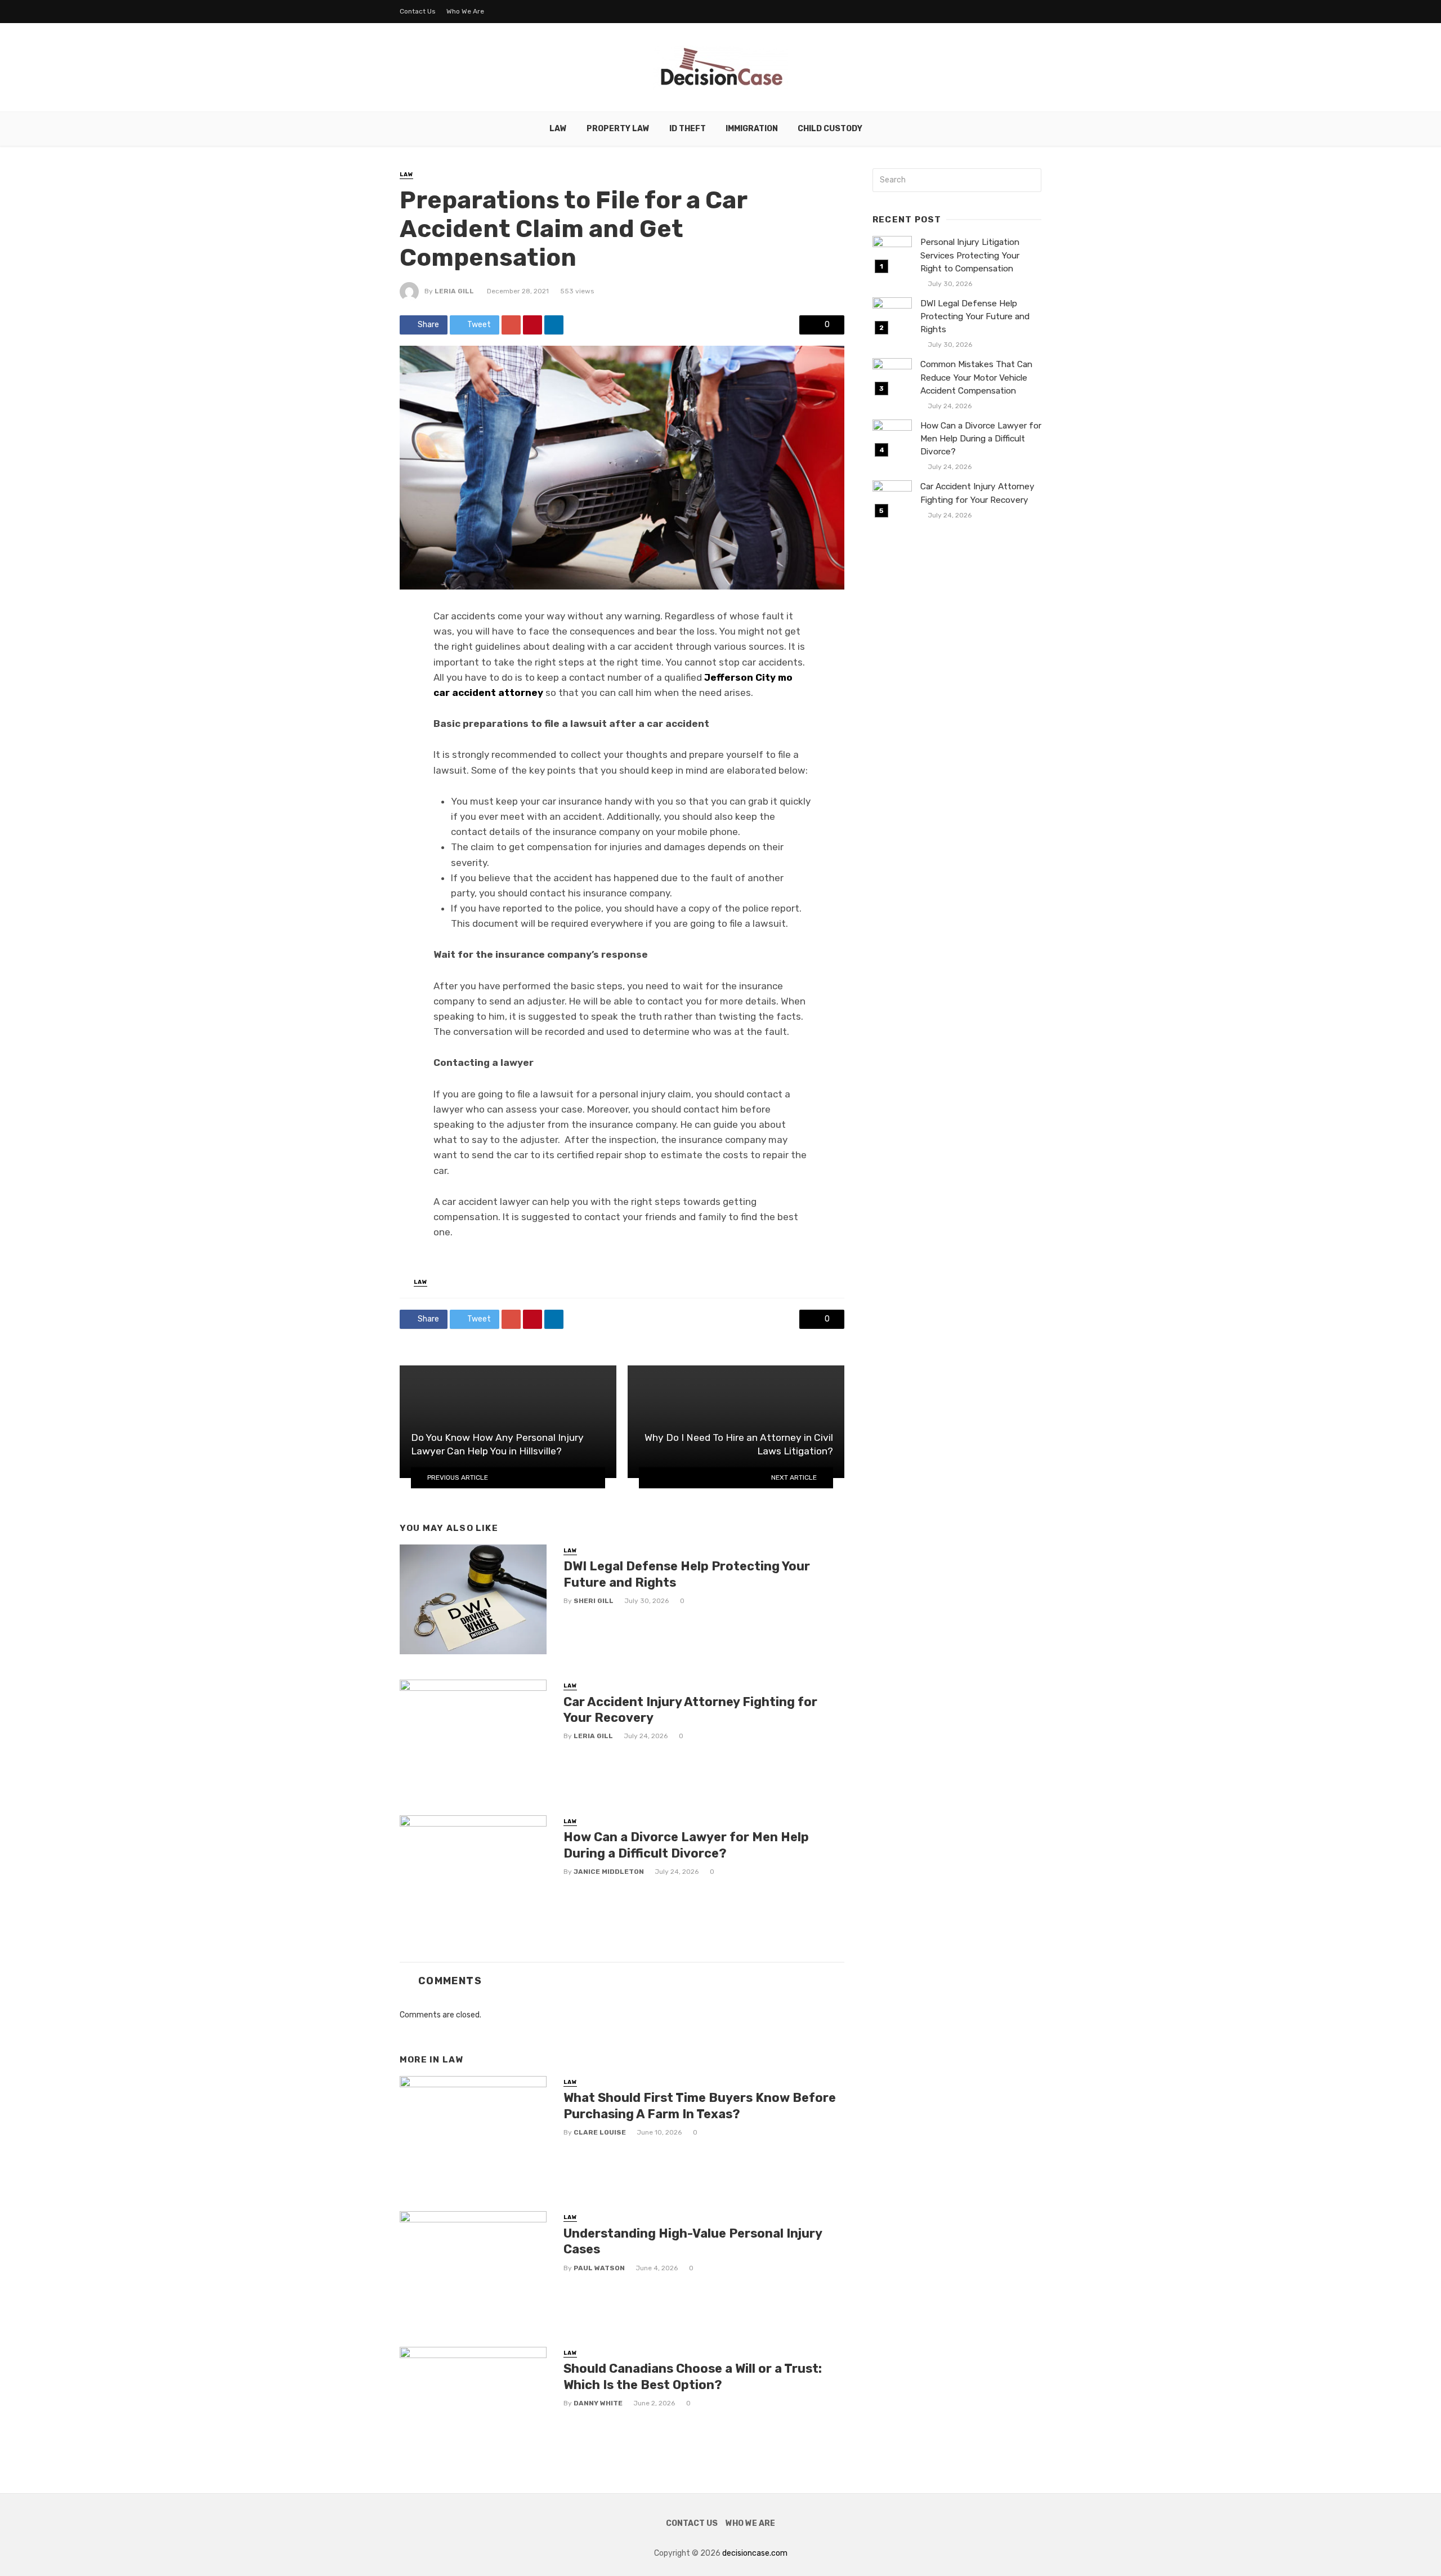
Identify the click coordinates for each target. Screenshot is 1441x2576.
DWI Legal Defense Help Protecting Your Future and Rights (687, 1574)
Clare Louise (600, 2132)
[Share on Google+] (511, 325)
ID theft (688, 129)
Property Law (618, 129)
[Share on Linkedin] (554, 325)
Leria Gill (454, 291)
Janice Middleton (609, 1872)
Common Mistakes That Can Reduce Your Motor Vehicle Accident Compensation (976, 377)
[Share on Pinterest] (532, 325)
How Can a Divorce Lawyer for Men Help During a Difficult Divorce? (686, 1845)
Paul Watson (599, 2268)
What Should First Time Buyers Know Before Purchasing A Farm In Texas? (700, 2106)
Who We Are (465, 11)
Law (558, 129)
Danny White (598, 2403)
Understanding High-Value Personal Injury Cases (693, 2241)
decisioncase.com (755, 2553)
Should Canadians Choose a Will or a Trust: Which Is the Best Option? (693, 2376)
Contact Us (418, 11)
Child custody (830, 129)
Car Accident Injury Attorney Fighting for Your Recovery (690, 1710)
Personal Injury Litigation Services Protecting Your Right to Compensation (970, 255)
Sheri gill (594, 1601)
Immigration (752, 129)
